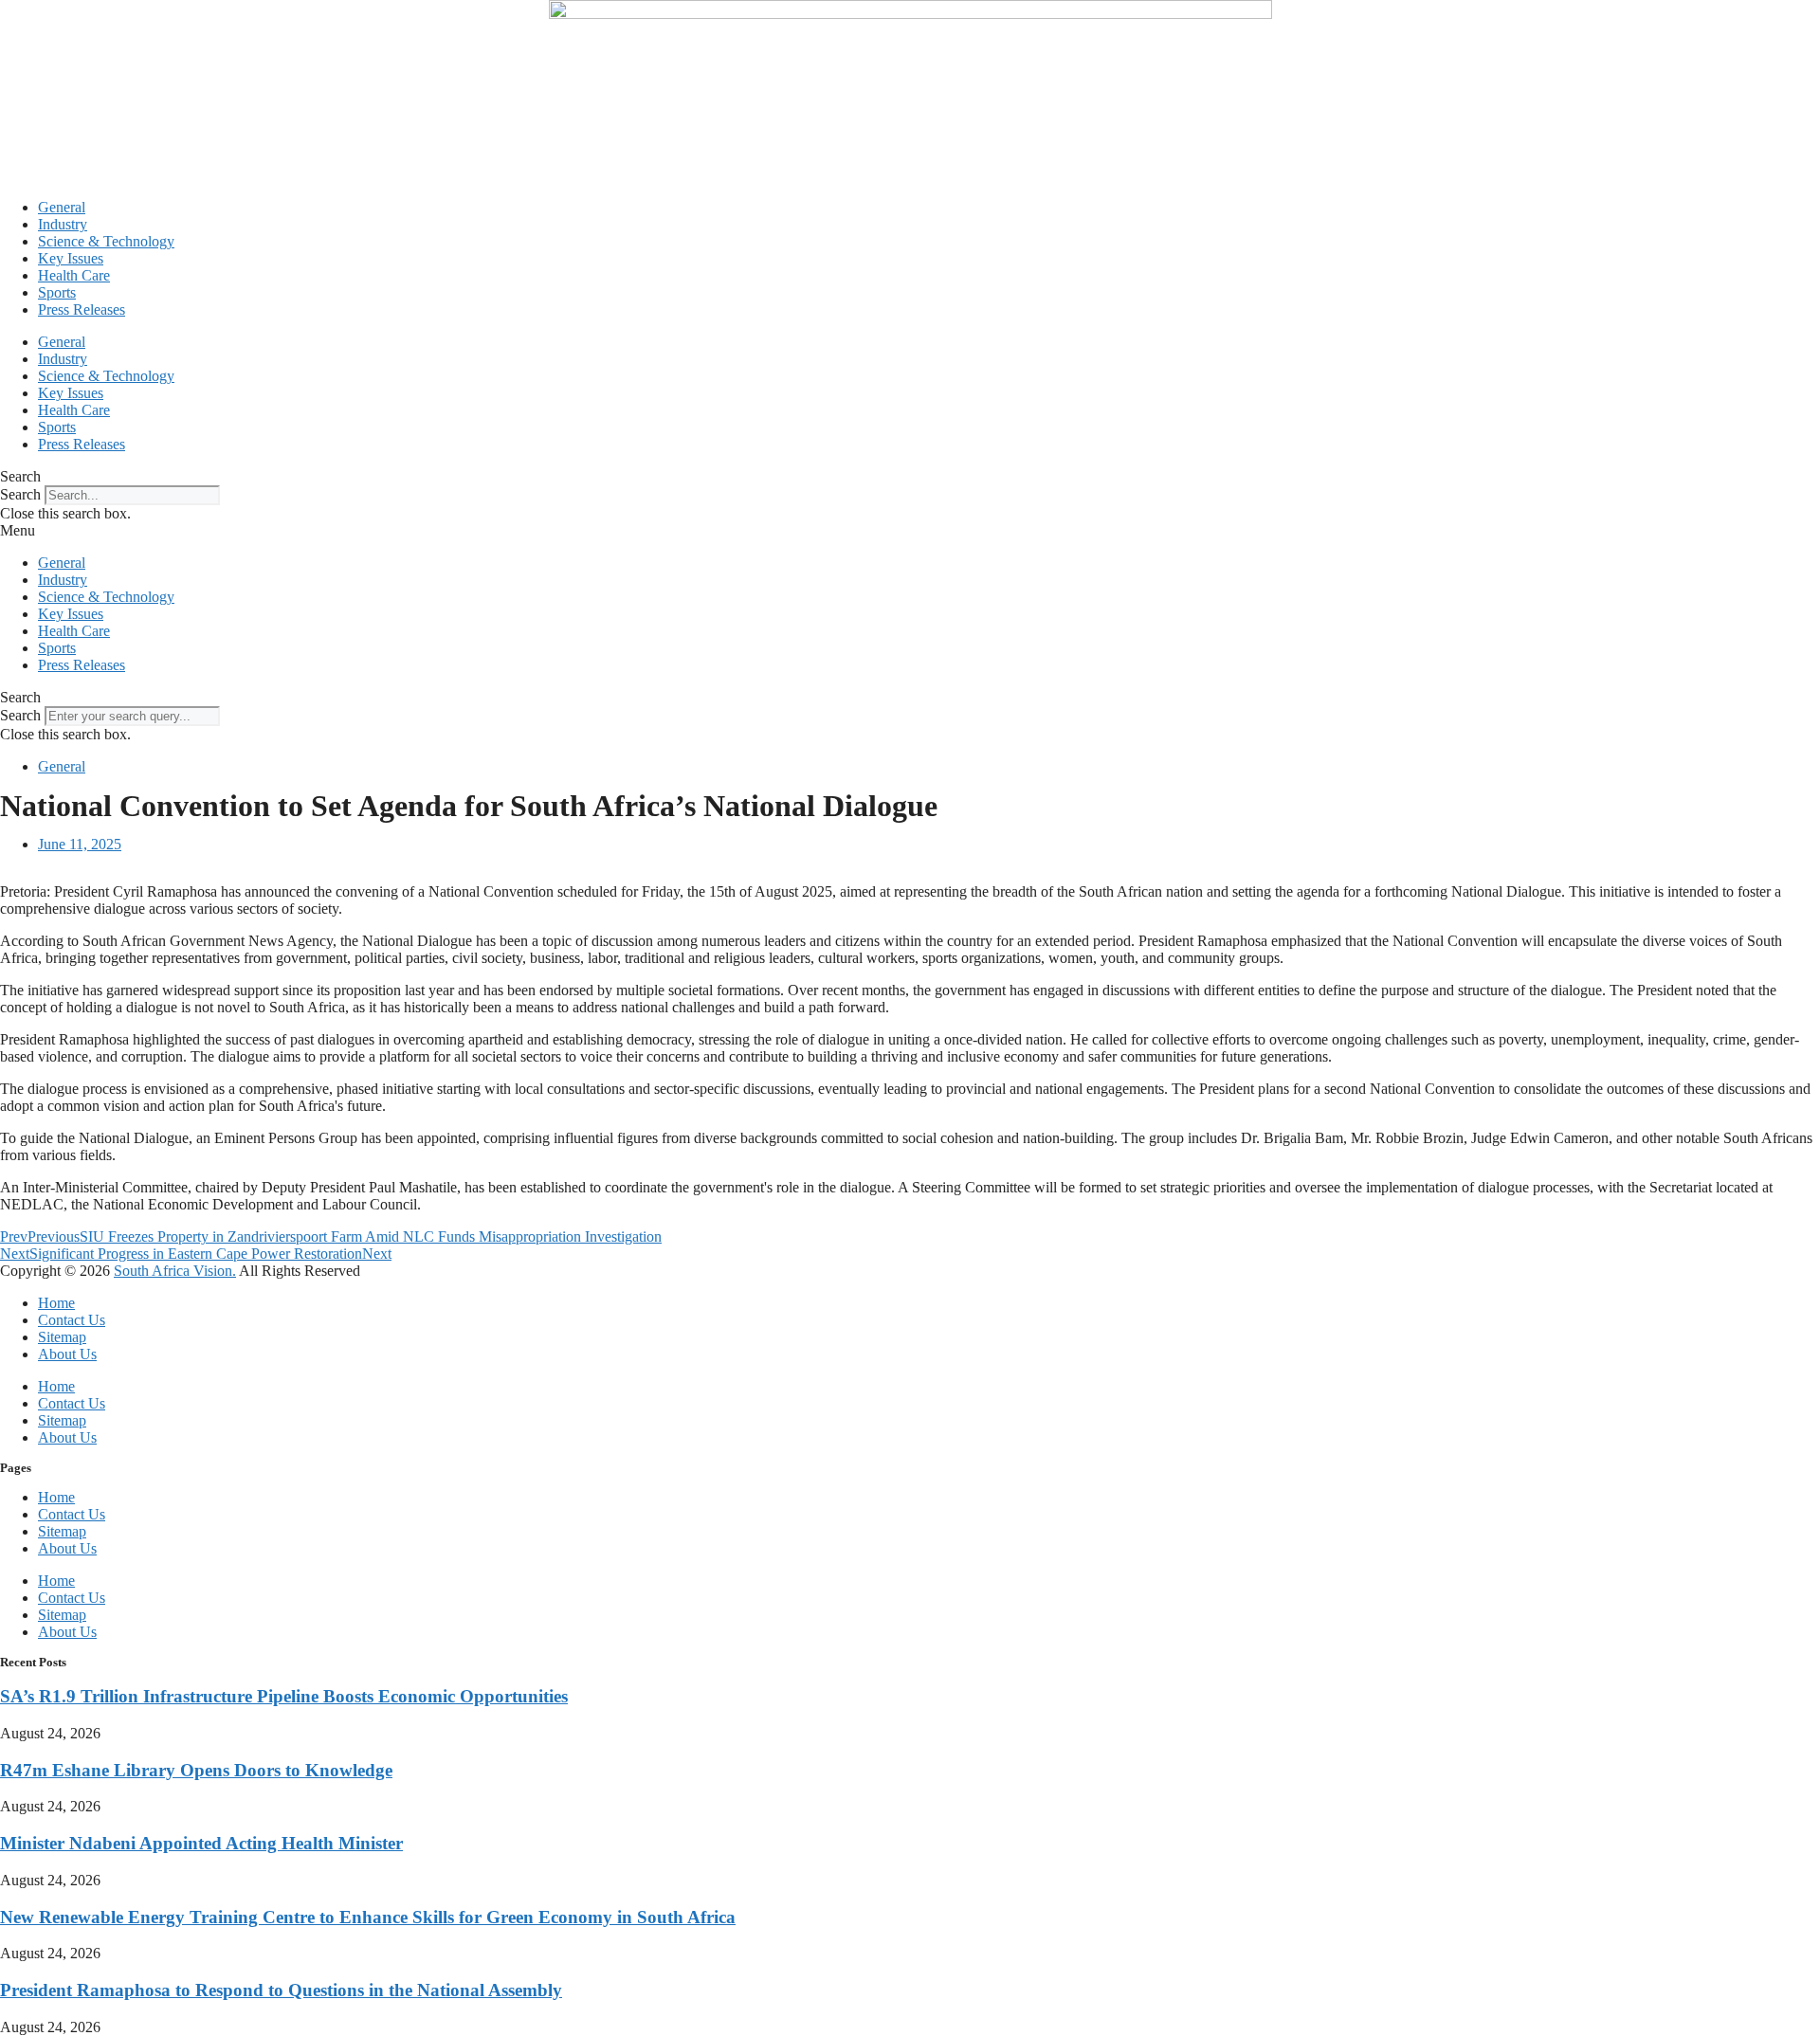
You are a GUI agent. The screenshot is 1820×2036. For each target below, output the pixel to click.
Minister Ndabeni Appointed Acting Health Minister (201, 1843)
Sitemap (62, 1337)
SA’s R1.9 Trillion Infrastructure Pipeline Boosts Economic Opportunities (284, 1696)
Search (20, 494)
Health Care (74, 275)
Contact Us (72, 1320)
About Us (67, 1354)
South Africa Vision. (175, 1271)
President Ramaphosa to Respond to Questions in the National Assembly (281, 1990)
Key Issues (71, 258)
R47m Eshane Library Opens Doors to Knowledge (196, 1770)
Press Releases (82, 309)
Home (56, 1303)
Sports (57, 292)
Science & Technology (106, 241)
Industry (63, 224)
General (62, 207)
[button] (910, 477)
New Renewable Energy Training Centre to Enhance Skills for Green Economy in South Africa (368, 1917)
